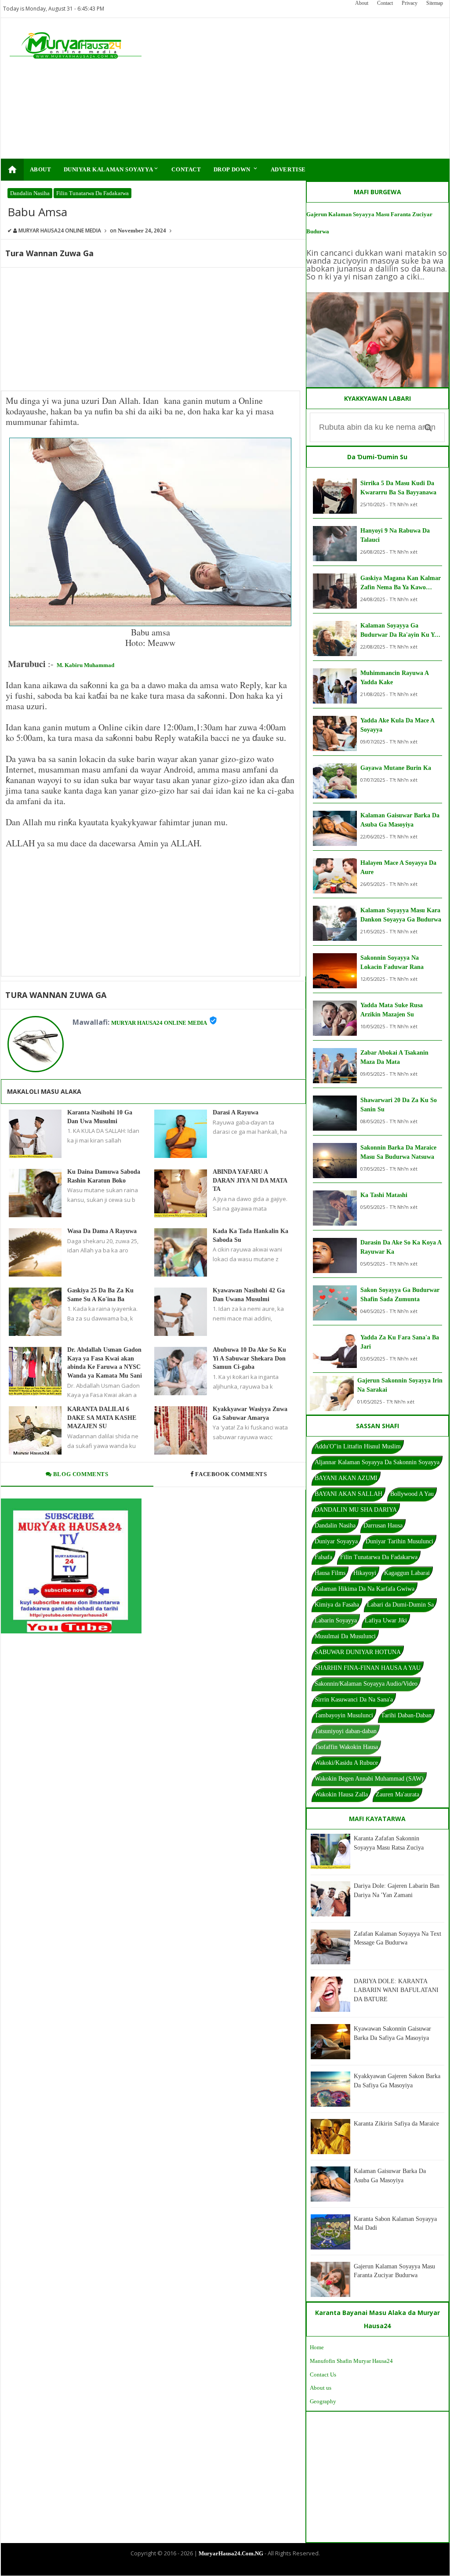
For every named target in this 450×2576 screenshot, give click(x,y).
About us (321, 2388)
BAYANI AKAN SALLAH (348, 1494)
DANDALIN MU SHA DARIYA (356, 1510)
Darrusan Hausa (383, 1526)
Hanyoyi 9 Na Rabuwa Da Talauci (395, 535)
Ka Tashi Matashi (384, 1195)
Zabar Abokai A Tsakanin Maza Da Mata (394, 1057)
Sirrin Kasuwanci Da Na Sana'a (354, 1700)
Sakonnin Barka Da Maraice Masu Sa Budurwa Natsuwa (398, 1152)
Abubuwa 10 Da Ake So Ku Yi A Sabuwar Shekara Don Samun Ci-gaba (249, 1358)
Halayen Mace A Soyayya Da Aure (398, 867)
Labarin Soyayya (336, 1620)
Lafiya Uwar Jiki (386, 1620)
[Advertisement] (300, 88)
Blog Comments (80, 1474)
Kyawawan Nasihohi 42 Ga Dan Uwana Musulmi (249, 1295)
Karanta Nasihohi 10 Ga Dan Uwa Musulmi (100, 1117)
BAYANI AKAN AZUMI (346, 1478)
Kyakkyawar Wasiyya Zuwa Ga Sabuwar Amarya (250, 1413)
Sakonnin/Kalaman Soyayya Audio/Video (366, 1684)
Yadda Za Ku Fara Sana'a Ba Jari (400, 1342)
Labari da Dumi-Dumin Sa (400, 1605)
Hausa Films (330, 1573)
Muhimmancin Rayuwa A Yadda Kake (394, 678)
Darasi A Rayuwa (236, 1112)
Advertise (288, 169)
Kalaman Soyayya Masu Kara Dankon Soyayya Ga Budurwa (401, 915)
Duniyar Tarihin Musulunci (399, 1541)
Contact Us (323, 2375)
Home (317, 2347)
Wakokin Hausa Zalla (341, 1794)
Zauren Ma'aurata (397, 1794)
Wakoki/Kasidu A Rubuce (346, 1763)
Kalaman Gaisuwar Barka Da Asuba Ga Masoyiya (400, 820)
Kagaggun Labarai (407, 1573)
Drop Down (236, 169)
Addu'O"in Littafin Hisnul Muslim (358, 1446)
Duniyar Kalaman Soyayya (112, 169)
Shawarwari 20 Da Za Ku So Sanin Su (399, 1105)
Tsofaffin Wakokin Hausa (346, 1747)
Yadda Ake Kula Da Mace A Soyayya (397, 725)
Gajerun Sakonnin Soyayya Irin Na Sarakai (400, 1385)
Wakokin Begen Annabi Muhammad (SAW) (369, 1779)
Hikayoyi (365, 1573)
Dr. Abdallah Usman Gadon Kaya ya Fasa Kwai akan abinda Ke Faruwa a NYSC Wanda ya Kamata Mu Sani (105, 1363)
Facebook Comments (231, 1474)
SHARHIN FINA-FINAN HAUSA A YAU (368, 1668)
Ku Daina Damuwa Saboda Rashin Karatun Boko (104, 1176)
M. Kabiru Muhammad (85, 665)
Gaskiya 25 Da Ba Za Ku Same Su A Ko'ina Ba (100, 1295)
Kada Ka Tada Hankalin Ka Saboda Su (250, 1235)
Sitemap (435, 3)
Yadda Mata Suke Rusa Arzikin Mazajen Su (392, 1010)
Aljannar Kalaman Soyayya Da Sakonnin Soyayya (377, 1462)
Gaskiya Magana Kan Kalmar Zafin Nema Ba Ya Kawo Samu (401, 583)
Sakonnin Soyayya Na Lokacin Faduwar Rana (392, 962)
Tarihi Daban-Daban (406, 1715)
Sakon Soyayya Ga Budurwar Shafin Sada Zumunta (400, 1295)
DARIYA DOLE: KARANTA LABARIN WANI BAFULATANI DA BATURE (396, 1990)
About (362, 3)
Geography (323, 2401)
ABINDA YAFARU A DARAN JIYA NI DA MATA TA (250, 1180)
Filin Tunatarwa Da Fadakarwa (93, 193)
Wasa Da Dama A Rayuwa (102, 1231)
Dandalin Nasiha (30, 193)
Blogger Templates (218, 2568)
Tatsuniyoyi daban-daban (346, 1731)
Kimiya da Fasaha (337, 1605)
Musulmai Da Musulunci (345, 1636)
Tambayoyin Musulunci (344, 1715)
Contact (385, 3)
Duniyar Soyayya (336, 1541)
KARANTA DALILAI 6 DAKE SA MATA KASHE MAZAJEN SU (102, 1418)
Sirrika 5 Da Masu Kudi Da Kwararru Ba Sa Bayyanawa (398, 488)
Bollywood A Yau (412, 1494)
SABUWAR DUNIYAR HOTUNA (358, 1652)
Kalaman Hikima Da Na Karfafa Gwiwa (365, 1589)
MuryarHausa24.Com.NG (231, 2553)
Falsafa (323, 1557)
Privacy (410, 3)
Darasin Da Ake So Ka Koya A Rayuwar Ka (401, 1247)
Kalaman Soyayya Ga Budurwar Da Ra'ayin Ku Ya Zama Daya (399, 631)
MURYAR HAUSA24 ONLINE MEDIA (159, 1023)
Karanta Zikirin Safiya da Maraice (396, 2124)
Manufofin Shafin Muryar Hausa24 (351, 2361)
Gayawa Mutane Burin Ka (396, 768)
